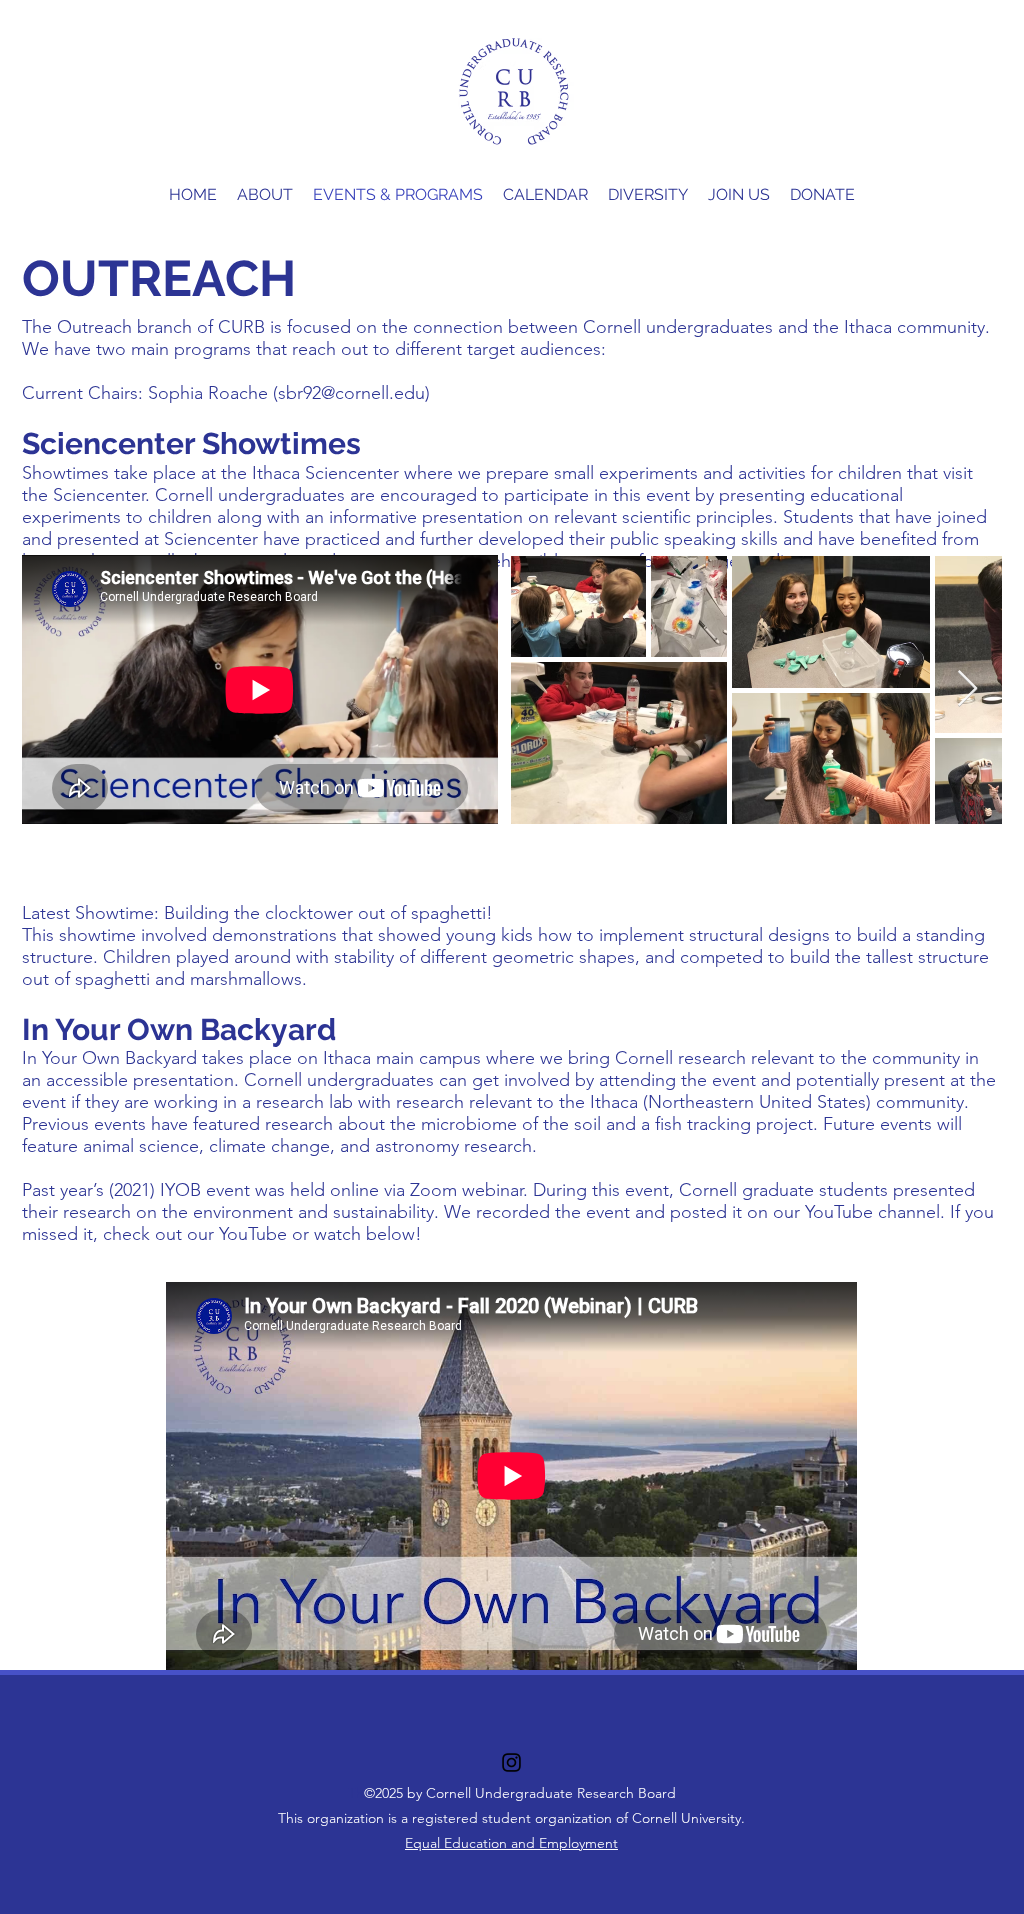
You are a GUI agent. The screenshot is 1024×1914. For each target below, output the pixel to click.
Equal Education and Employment (511, 1843)
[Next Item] (967, 689)
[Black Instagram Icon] (511, 1762)
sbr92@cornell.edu (351, 393)
